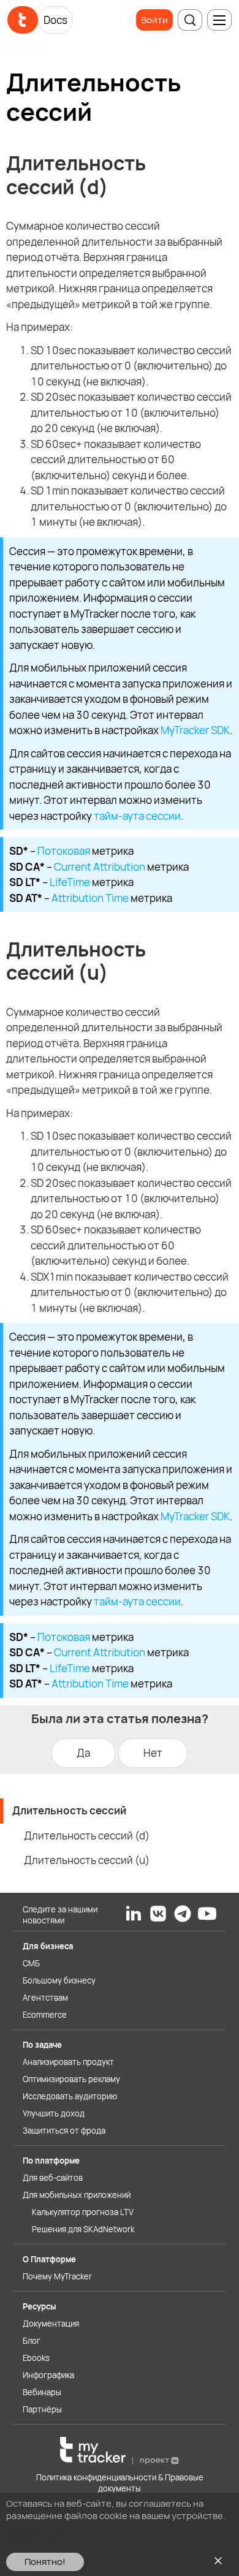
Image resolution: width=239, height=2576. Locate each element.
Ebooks (36, 2358)
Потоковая (64, 851)
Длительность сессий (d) (87, 1835)
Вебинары (42, 2392)
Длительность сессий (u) (87, 1860)
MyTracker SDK (195, 730)
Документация (51, 2324)
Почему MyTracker (57, 2276)
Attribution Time (90, 898)
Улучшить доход (54, 2113)
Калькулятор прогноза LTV (83, 2212)
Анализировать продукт (68, 2062)
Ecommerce (45, 2015)
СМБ (31, 1963)
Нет (153, 1753)
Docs (55, 20)
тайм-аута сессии (137, 816)
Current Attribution (100, 867)
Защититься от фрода (64, 2131)
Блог (32, 2341)
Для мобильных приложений (77, 2195)
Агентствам (45, 1998)
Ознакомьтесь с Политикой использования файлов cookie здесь (119, 2534)
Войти (154, 20)
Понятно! (45, 2562)
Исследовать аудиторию (70, 2096)
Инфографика (48, 2375)
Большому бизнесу (59, 1980)
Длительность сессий (69, 1810)
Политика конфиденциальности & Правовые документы (120, 2483)
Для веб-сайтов (53, 2178)
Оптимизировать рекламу (71, 2079)
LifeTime (70, 882)
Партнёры (42, 2409)
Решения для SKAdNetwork (83, 2229)
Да (83, 1753)
